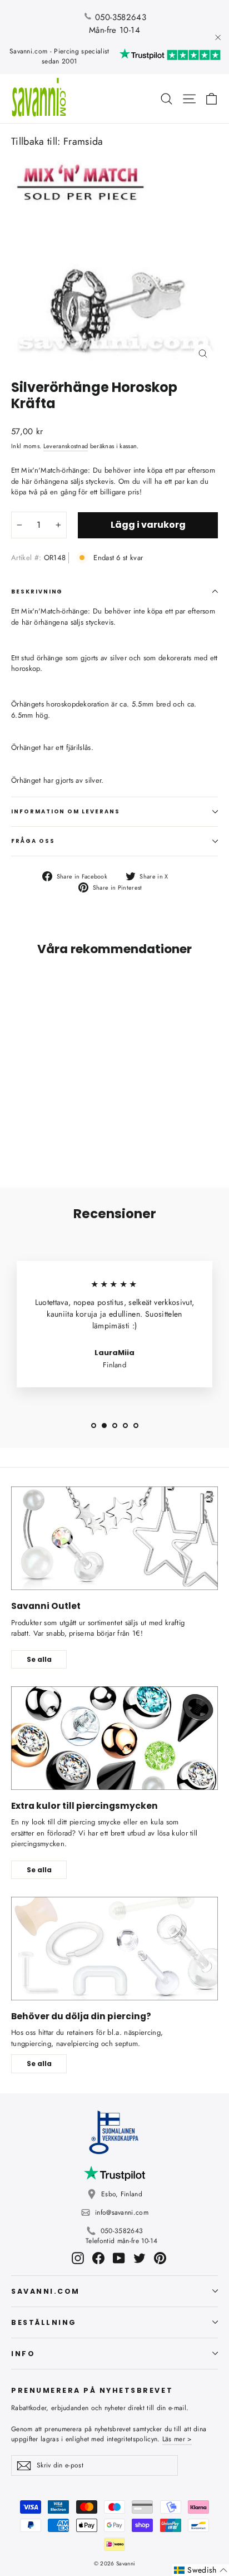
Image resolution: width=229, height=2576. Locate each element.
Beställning (44, 2322)
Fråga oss (33, 841)
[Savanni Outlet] (114, 1538)
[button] (201, 2570)
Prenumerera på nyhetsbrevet (92, 2390)
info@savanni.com (122, 2212)
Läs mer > (177, 2439)
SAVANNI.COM (46, 2291)
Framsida (83, 141)
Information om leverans (66, 811)
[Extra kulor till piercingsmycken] (114, 1738)
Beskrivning (37, 592)
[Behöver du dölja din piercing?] (114, 1949)
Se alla (39, 1659)
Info (23, 2354)
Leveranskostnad (66, 446)
